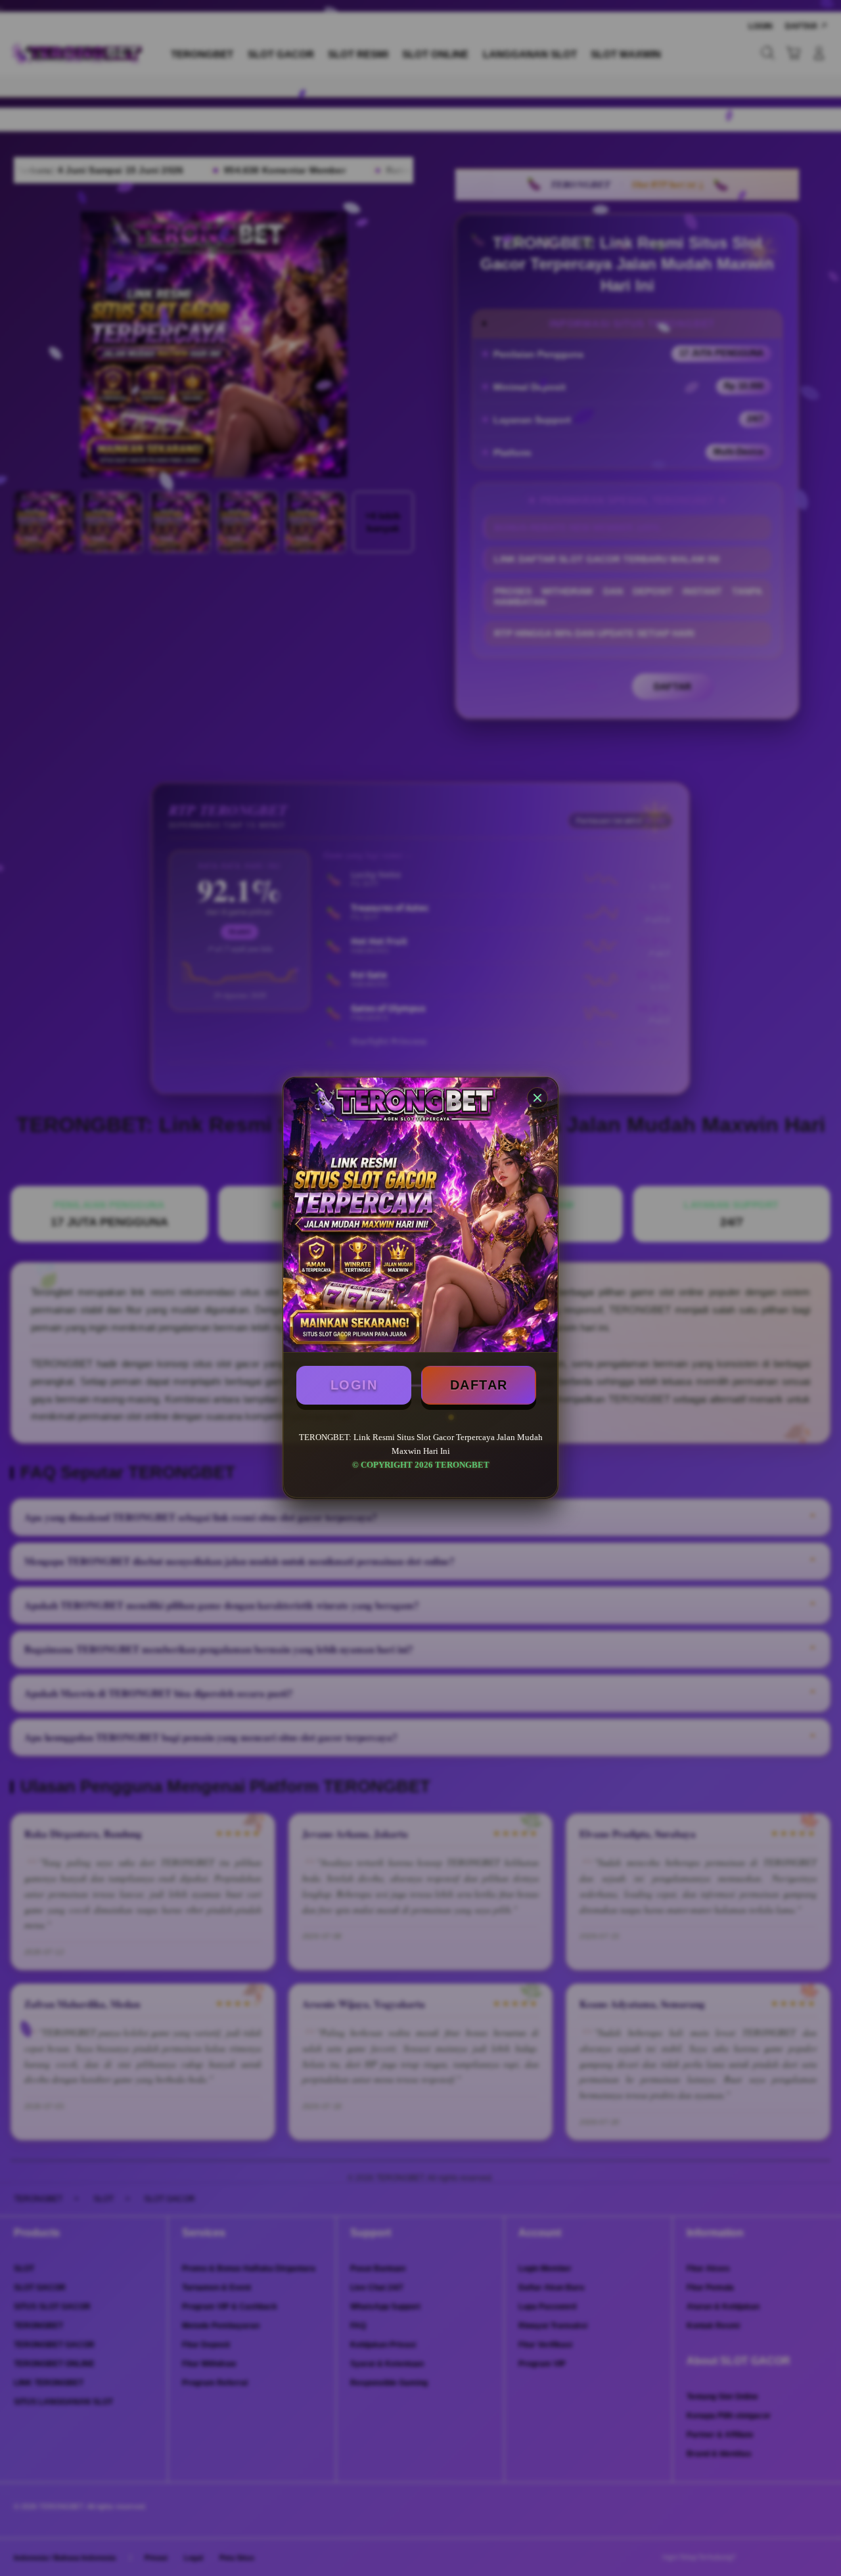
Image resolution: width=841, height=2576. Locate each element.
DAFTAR (479, 1385)
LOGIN (354, 1385)
